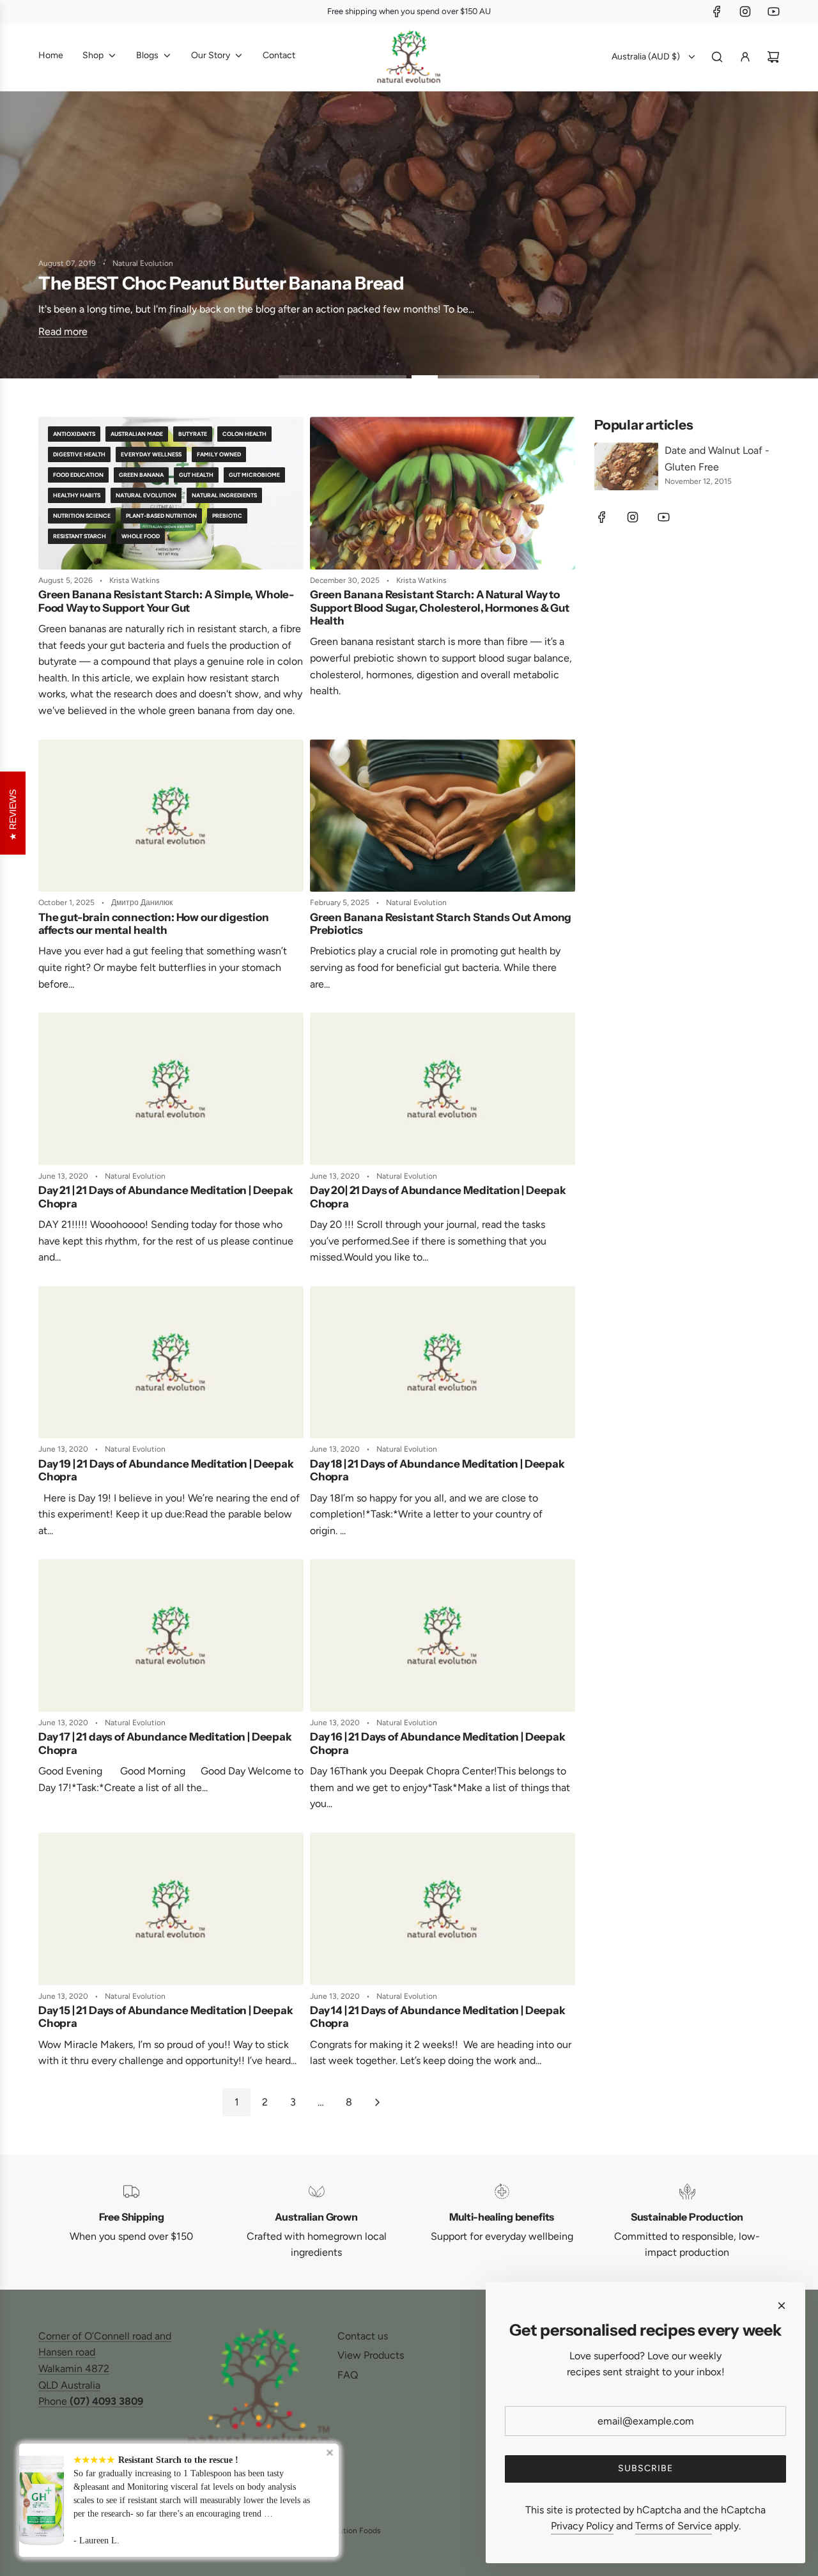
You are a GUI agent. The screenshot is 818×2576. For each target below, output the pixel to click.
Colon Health (244, 434)
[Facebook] (717, 12)
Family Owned (219, 454)
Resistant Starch (80, 536)
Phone (91, 2401)
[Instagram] (745, 12)
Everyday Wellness (151, 454)
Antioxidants (74, 434)
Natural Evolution (146, 495)
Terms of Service (674, 2526)
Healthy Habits (77, 495)
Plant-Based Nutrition (161, 516)
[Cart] (773, 57)
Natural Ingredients (224, 495)
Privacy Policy (582, 2526)
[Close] (782, 2306)
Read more (63, 332)
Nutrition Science (82, 516)
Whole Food (141, 536)
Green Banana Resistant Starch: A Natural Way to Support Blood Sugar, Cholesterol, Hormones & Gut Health (440, 608)
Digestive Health (79, 454)
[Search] (717, 57)
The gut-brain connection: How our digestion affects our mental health (154, 924)
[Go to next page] (377, 2102)
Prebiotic (227, 516)
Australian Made (137, 434)
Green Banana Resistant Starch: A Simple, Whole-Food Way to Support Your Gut (166, 601)
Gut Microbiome (254, 475)
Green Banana (141, 475)
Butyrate (193, 434)
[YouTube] (773, 12)
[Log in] (745, 57)
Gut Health (196, 475)
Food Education (78, 475)
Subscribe (645, 2468)
